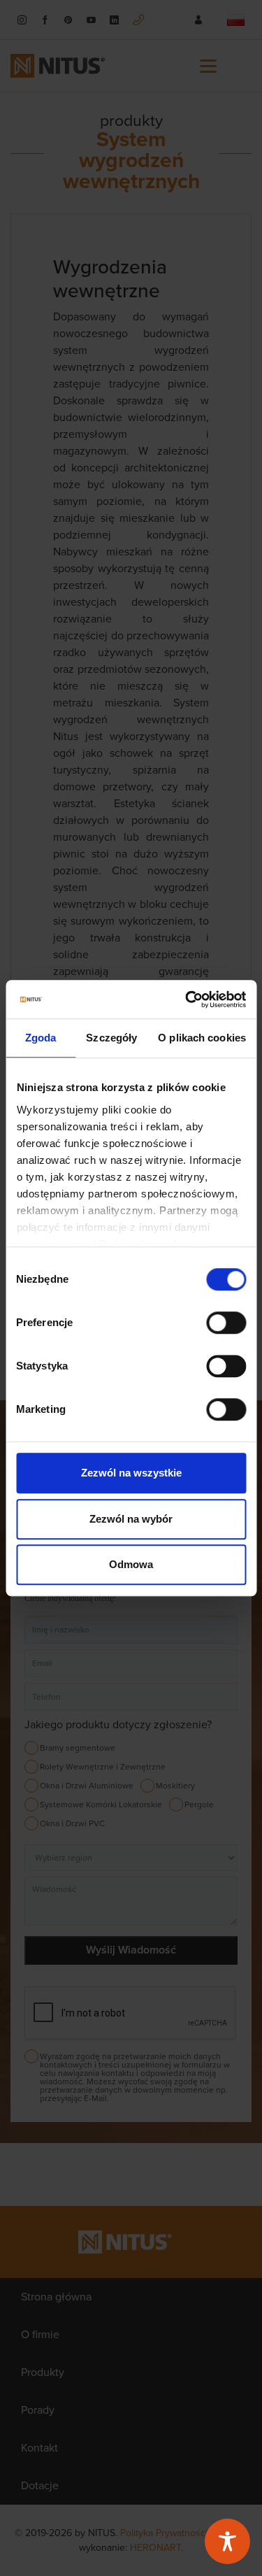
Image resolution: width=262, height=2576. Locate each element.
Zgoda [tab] (41, 1038)
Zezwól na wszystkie (131, 1473)
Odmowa (131, 1564)
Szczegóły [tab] (111, 1038)
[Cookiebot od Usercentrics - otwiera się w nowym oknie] (187, 999)
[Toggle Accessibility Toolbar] (227, 2541)
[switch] (226, 1323)
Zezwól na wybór (131, 1519)
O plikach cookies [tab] (202, 1038)
